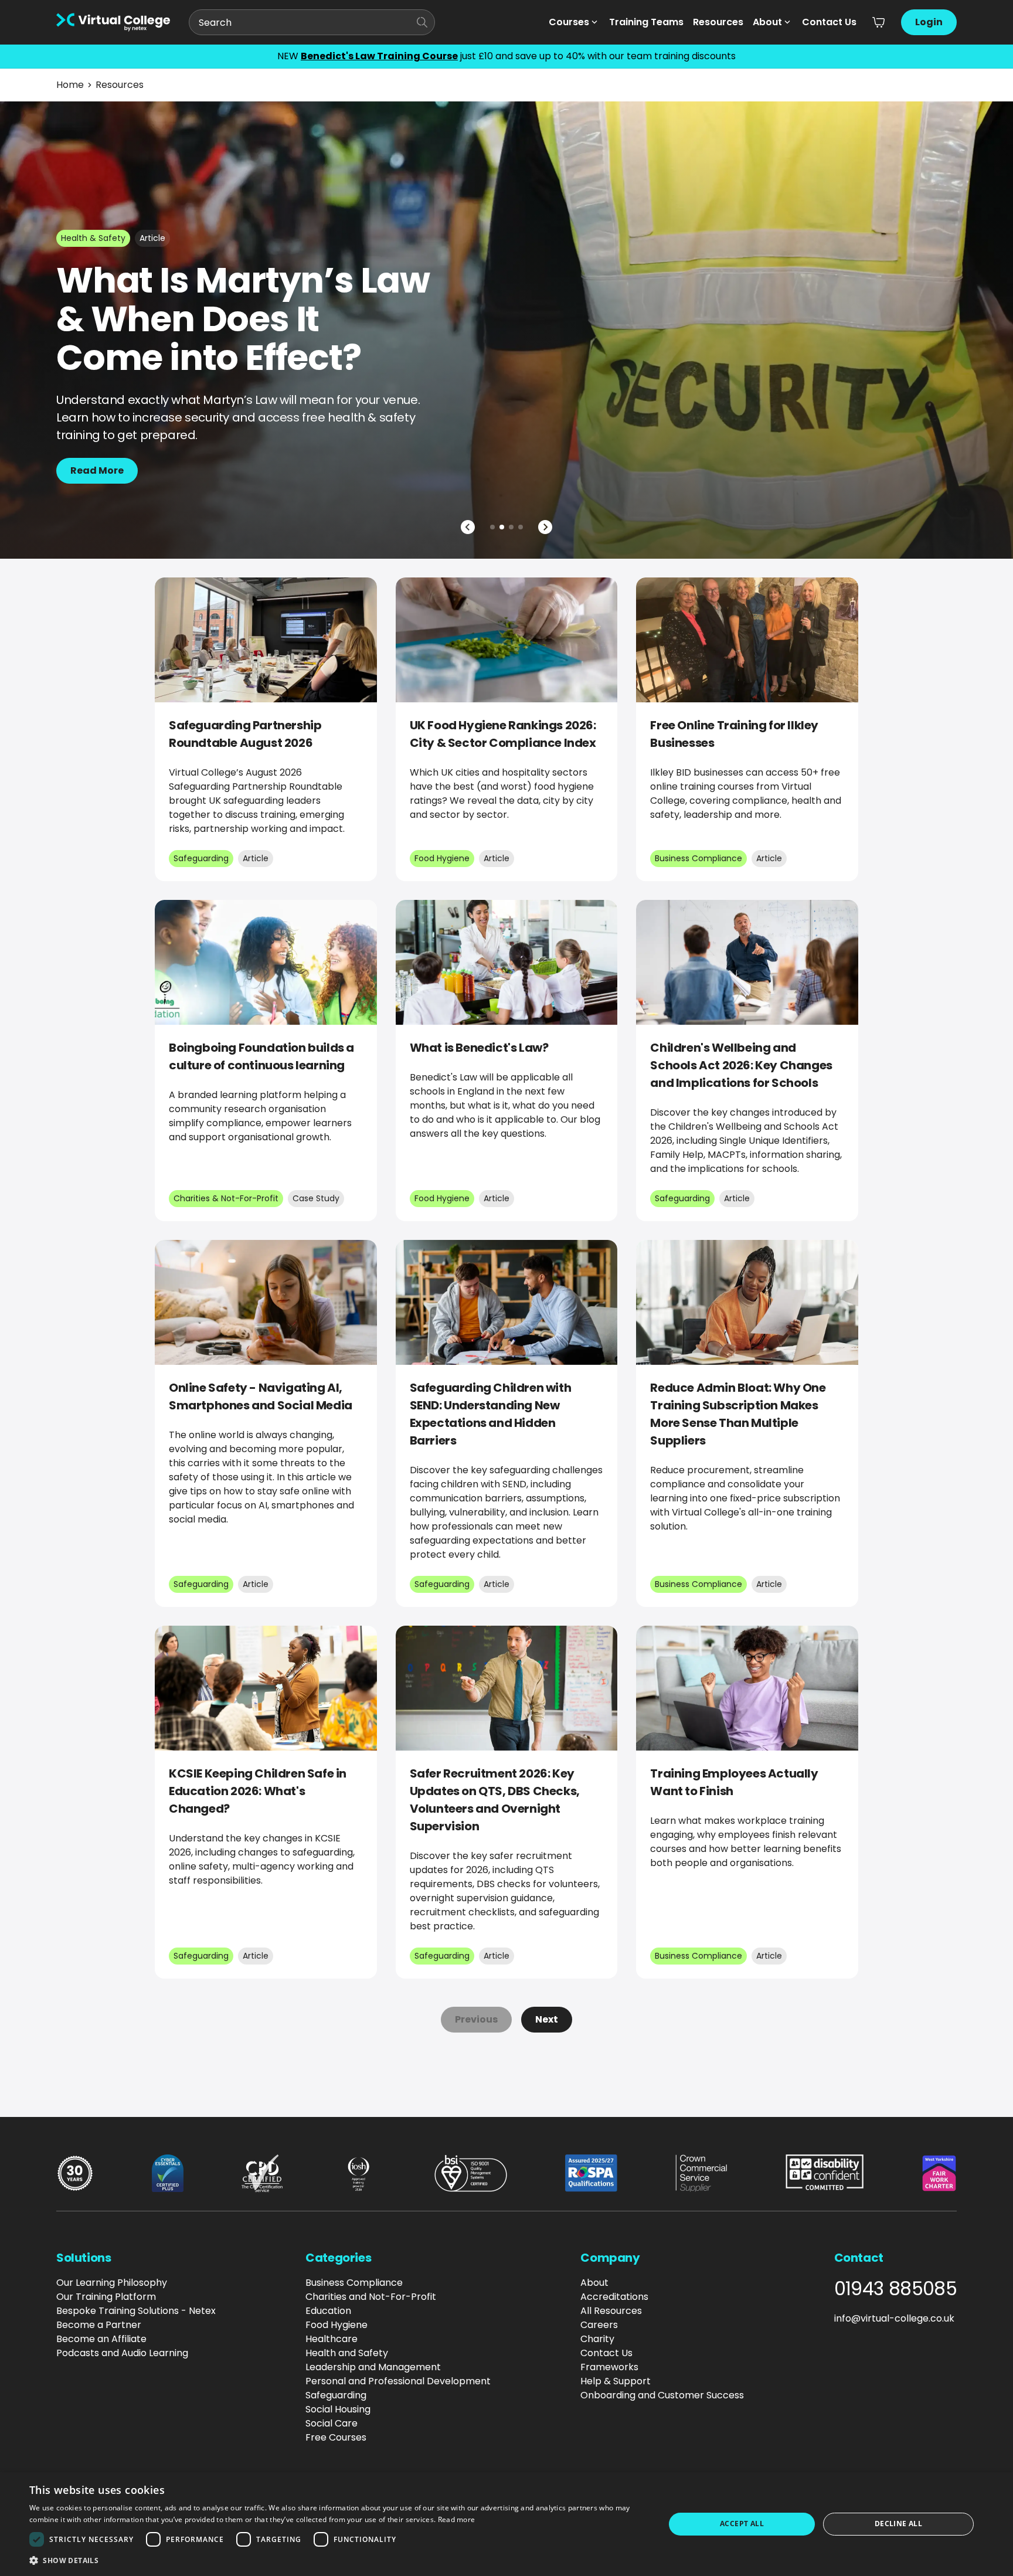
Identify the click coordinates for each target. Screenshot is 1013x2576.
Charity (597, 2339)
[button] (338, 2560)
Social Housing (338, 2409)
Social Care (332, 2423)
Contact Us (829, 22)
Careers (599, 2325)
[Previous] (468, 527)
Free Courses (336, 2437)
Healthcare (332, 2339)
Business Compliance (354, 2283)
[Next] (545, 527)
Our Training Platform (106, 2297)
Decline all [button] (898, 2524)
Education (328, 2311)
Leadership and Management (373, 2367)
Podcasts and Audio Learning (122, 2353)
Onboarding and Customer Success (662, 2395)
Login (929, 22)
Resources (718, 22)
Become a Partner (99, 2325)
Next (547, 2019)
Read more (457, 2519)
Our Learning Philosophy (112, 2283)
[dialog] (506, 2524)
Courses (569, 22)
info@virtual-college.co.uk (894, 2318)
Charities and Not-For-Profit (371, 2297)
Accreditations (614, 2297)
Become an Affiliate (101, 2339)
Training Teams (646, 22)
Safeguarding (336, 2395)
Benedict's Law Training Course (379, 56)
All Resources (611, 2311)
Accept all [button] (742, 2524)
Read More (97, 470)
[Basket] (879, 22)
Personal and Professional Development (398, 2381)
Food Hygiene (336, 2325)
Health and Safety (347, 2353)
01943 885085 (895, 2289)
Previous (476, 2019)
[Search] (422, 22)
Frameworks (609, 2367)
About (767, 22)
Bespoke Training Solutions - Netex (136, 2311)
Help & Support (616, 2381)
